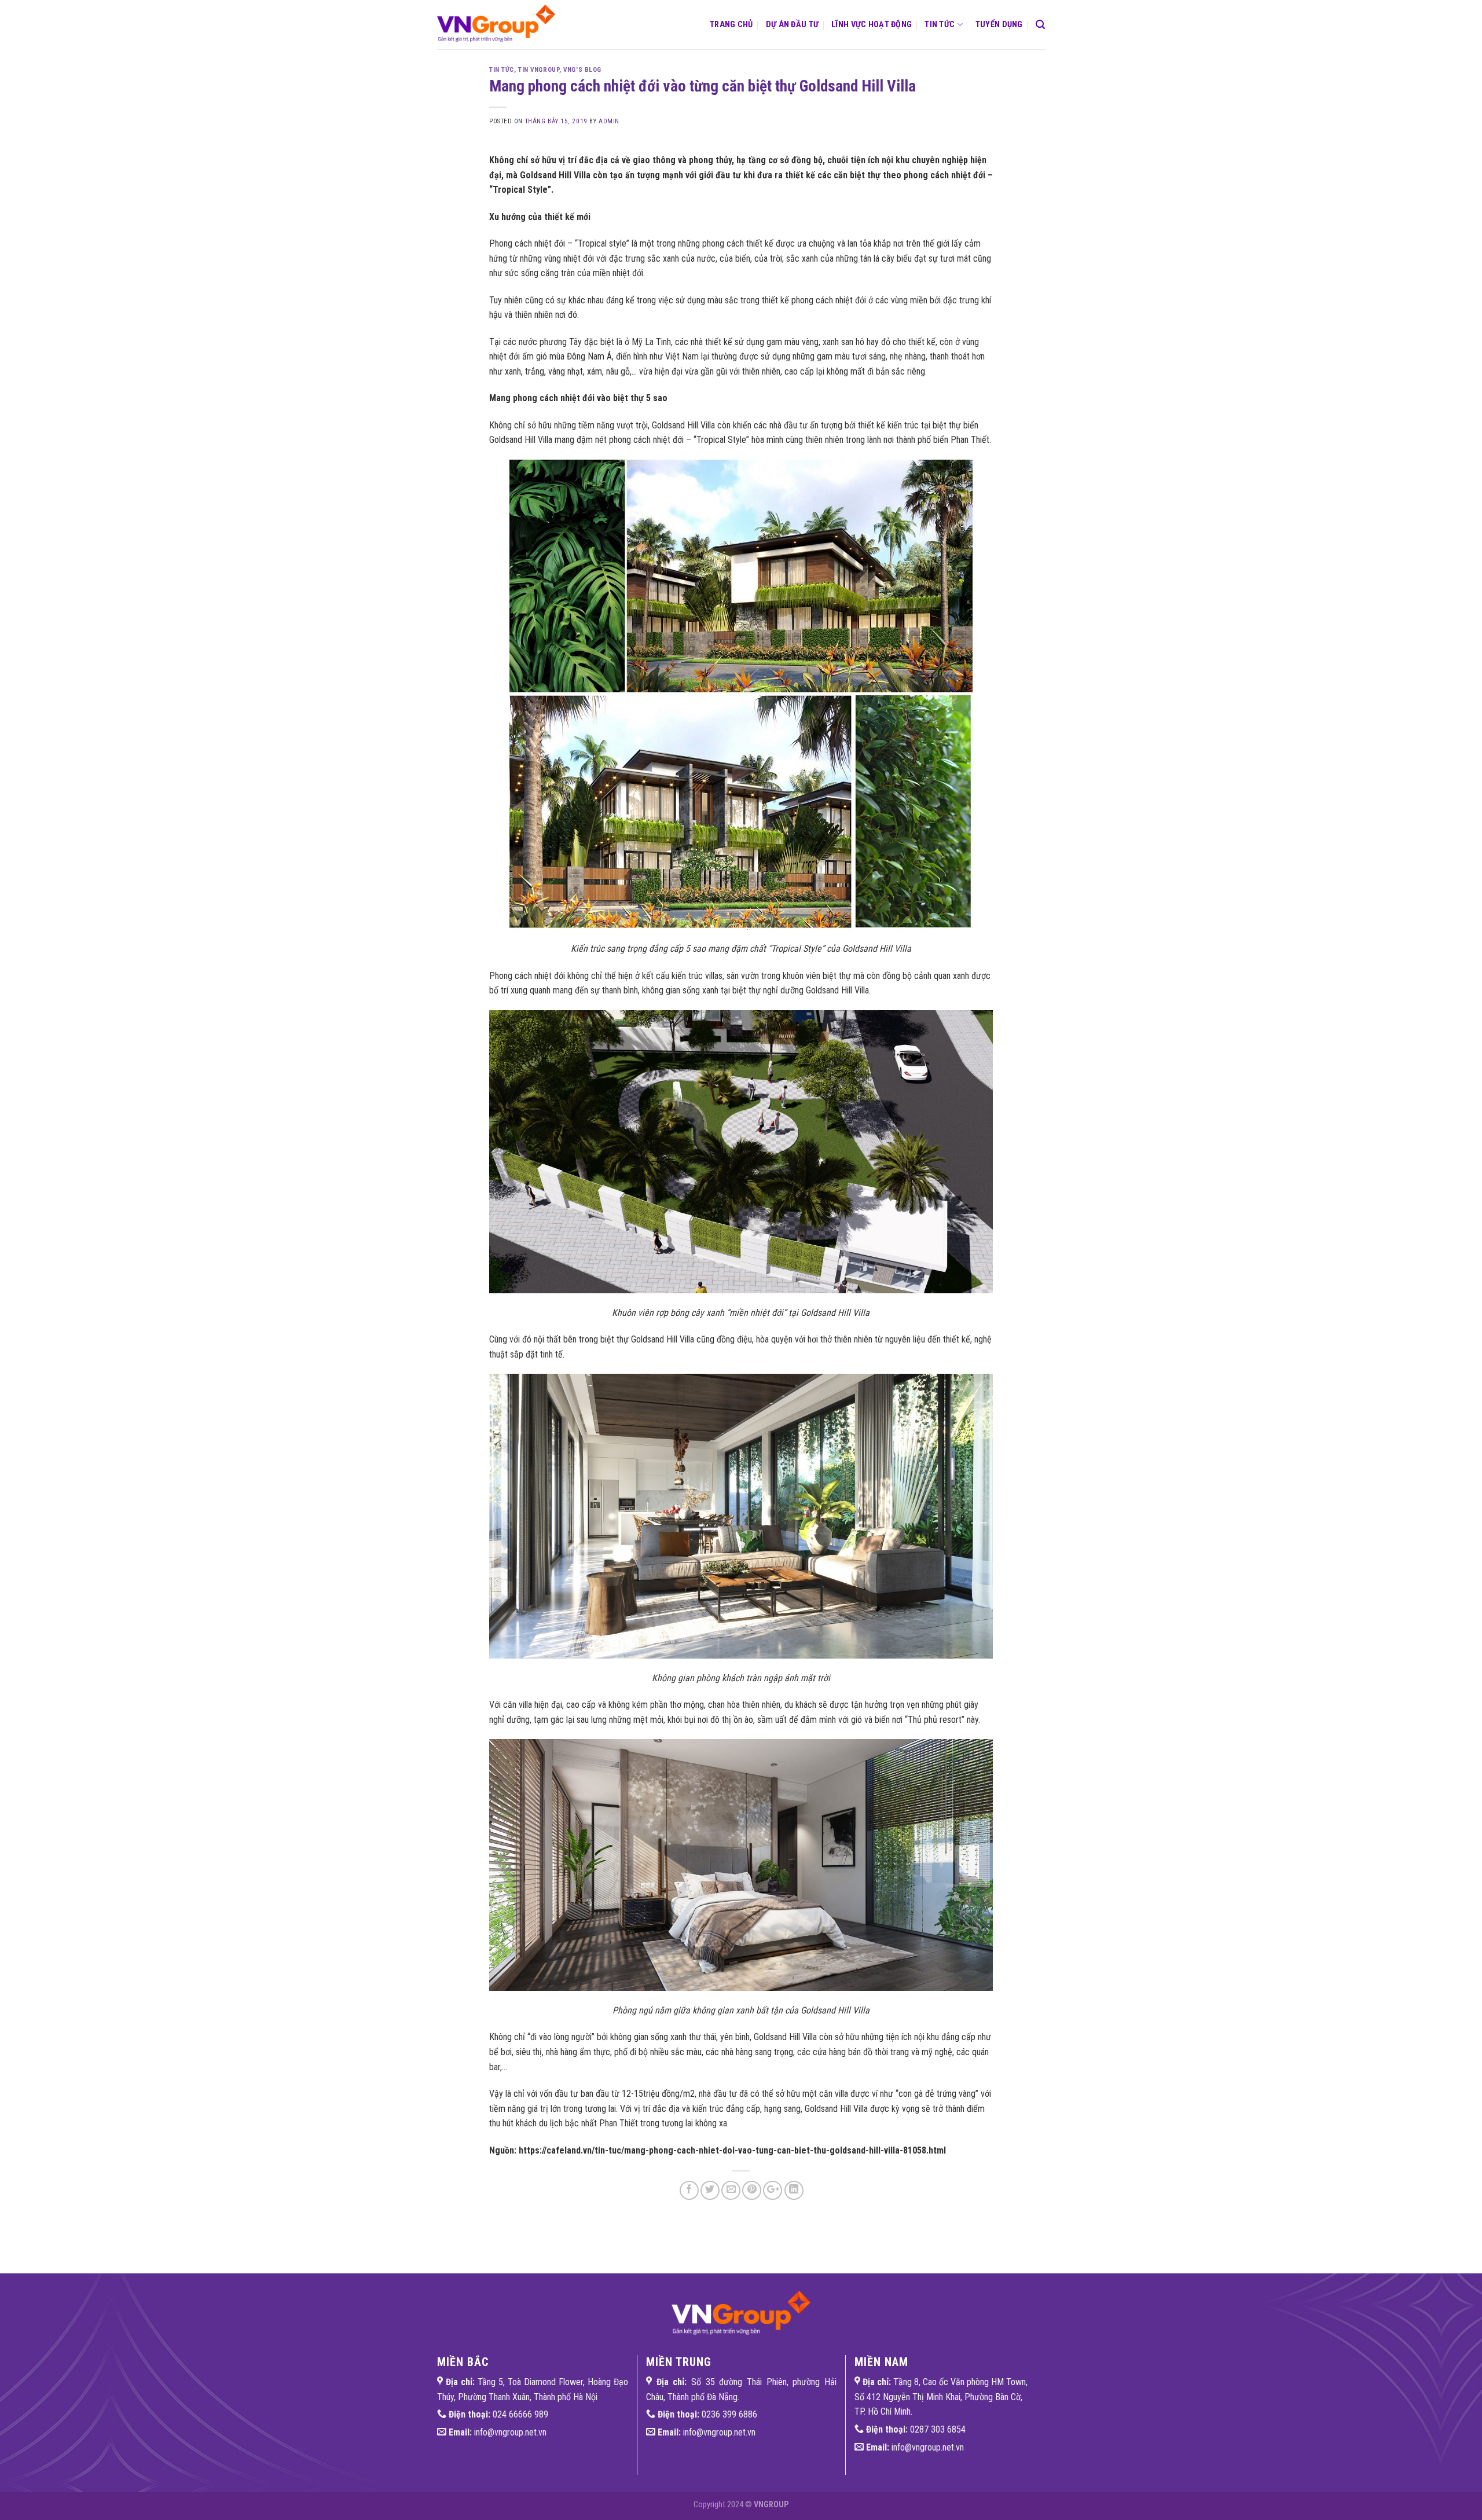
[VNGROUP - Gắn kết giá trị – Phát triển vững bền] (501, 25)
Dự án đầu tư (792, 25)
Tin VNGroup (539, 70)
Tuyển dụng (999, 25)
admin (609, 121)
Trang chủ (731, 25)
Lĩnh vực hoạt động (872, 25)
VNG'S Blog (582, 70)
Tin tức (940, 25)
